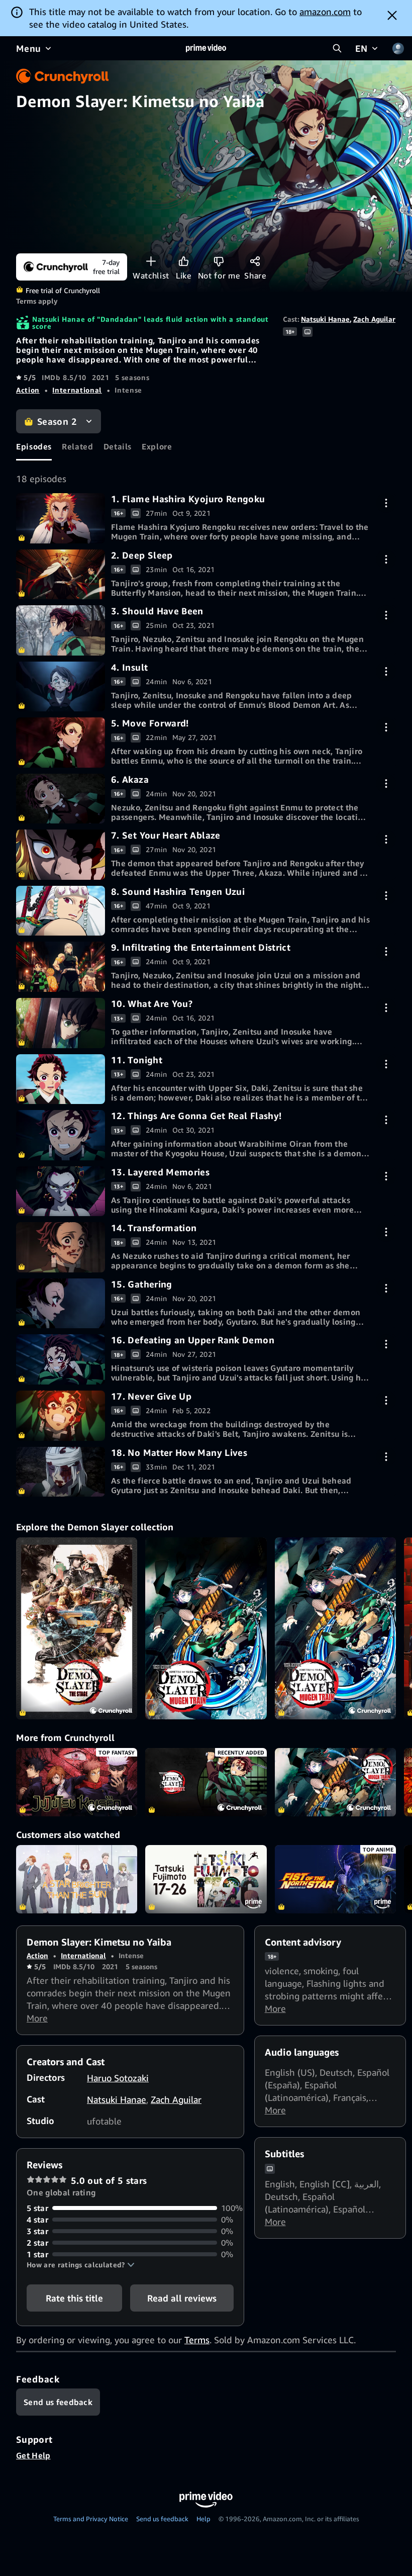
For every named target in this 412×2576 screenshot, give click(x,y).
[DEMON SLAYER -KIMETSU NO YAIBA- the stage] (77, 1628)
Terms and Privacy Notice (91, 2519)
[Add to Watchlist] (151, 261)
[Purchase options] (386, 503)
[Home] (206, 48)
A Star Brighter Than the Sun (77, 1879)
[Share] (255, 261)
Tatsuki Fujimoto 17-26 (206, 1879)
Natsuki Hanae (325, 319)
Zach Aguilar (374, 319)
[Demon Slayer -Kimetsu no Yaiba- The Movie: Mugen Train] (335, 1628)
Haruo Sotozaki (118, 2078)
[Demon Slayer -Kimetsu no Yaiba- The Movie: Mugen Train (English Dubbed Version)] (206, 1628)
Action (28, 390)
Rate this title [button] (74, 2298)
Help (203, 2519)
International (77, 390)
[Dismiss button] (392, 15)
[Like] (184, 261)
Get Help (33, 2455)
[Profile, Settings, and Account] (398, 48)
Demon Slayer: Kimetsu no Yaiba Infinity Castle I (206, 1782)
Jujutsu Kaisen (77, 1782)
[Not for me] (219, 261)
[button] (81, 2265)
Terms (197, 2340)
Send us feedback (162, 2519)
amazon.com (325, 12)
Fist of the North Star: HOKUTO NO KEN (335, 1879)
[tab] (34, 447)
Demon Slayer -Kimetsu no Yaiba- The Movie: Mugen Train (335, 1782)
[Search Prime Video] (337, 48)
